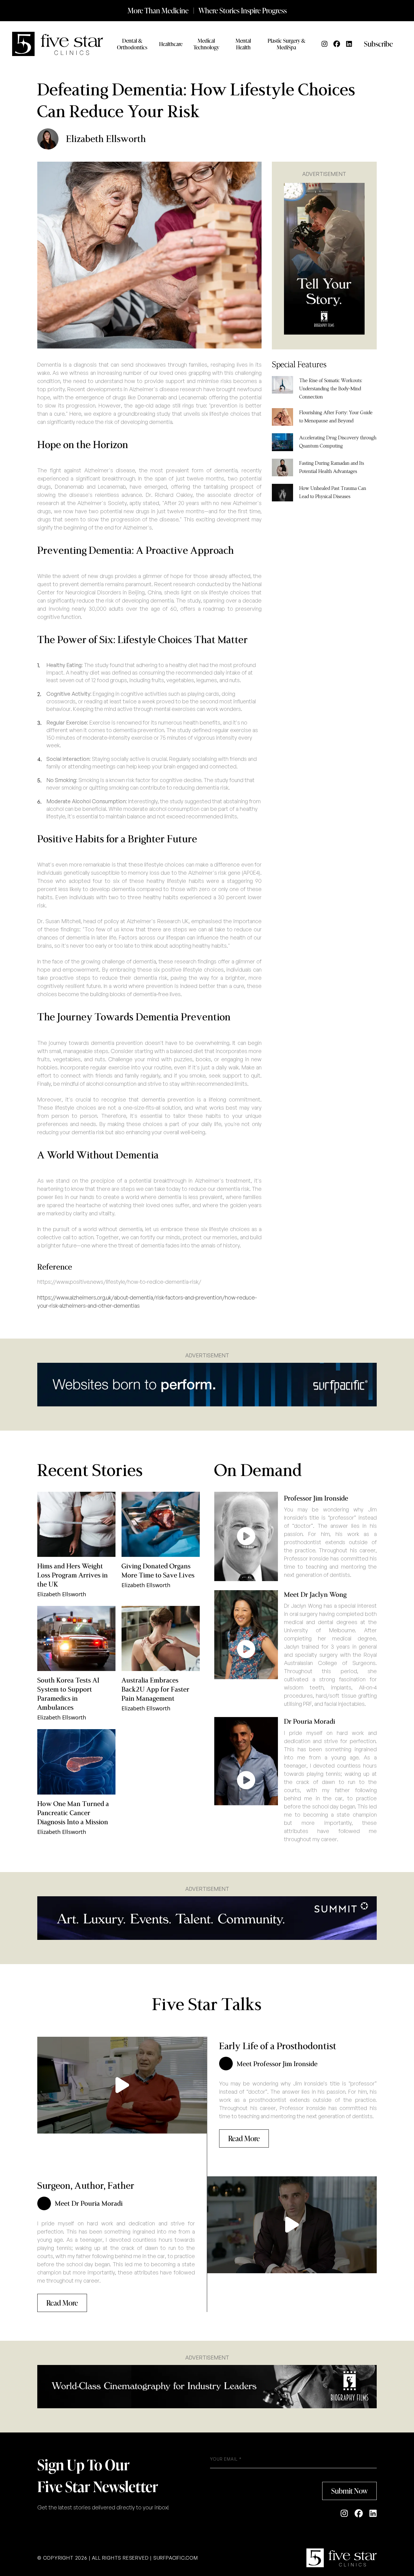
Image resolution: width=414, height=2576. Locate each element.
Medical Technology (206, 44)
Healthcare (171, 44)
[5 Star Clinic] (342, 2558)
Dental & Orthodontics (132, 44)
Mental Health (243, 44)
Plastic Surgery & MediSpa (287, 44)
